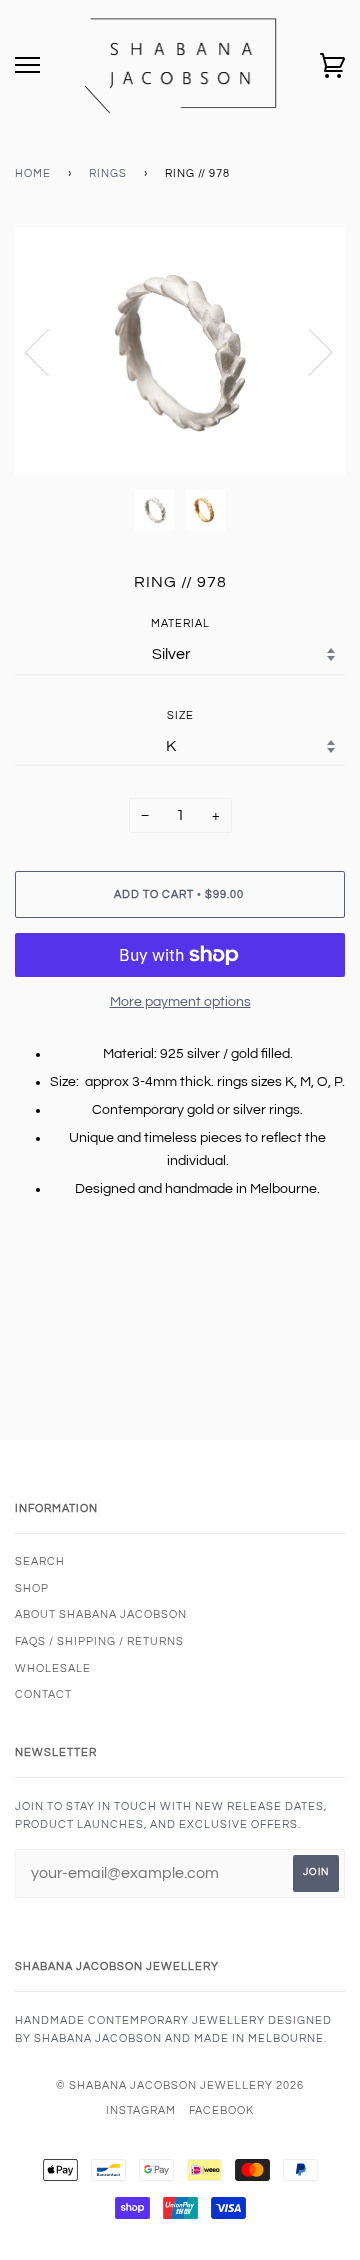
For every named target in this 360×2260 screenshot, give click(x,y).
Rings (108, 173)
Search (40, 1561)
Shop (32, 1588)
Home (33, 173)
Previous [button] (49, 351)
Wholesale (53, 1668)
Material (180, 623)
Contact (43, 1694)
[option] (180, 351)
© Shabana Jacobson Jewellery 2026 (180, 2085)
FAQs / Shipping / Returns (99, 1641)
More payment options (180, 1002)
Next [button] (308, 351)
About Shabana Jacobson (101, 1614)
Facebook (221, 2110)
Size (180, 715)
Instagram (141, 2110)
